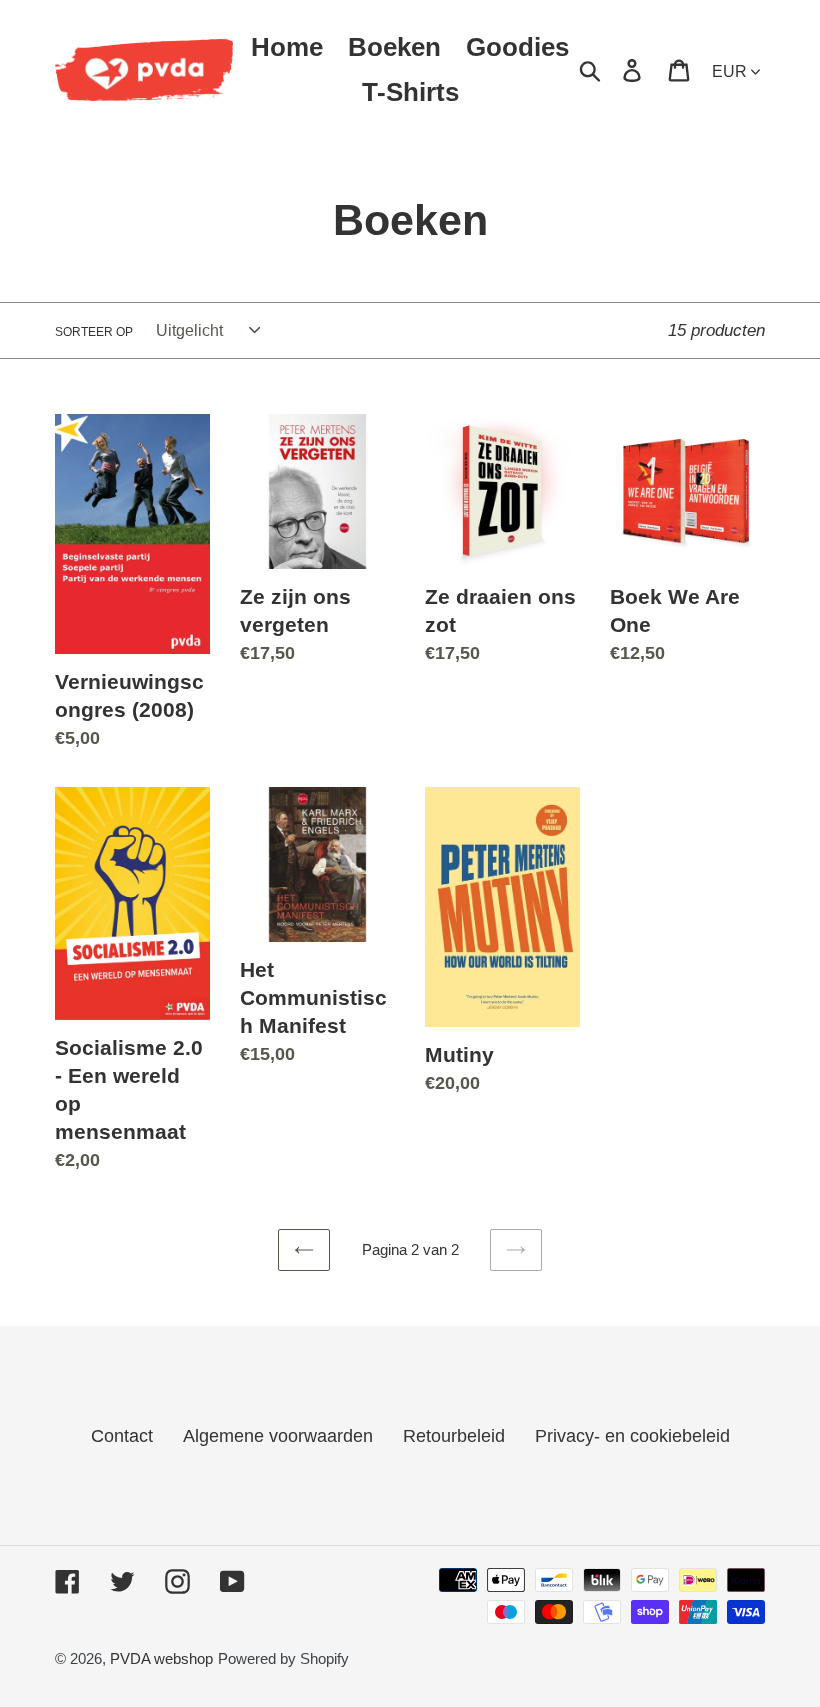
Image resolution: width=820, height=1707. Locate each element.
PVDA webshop (161, 1658)
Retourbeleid (454, 1436)
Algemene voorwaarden (278, 1436)
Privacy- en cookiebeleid (632, 1436)
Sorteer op (94, 332)
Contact (122, 1436)
